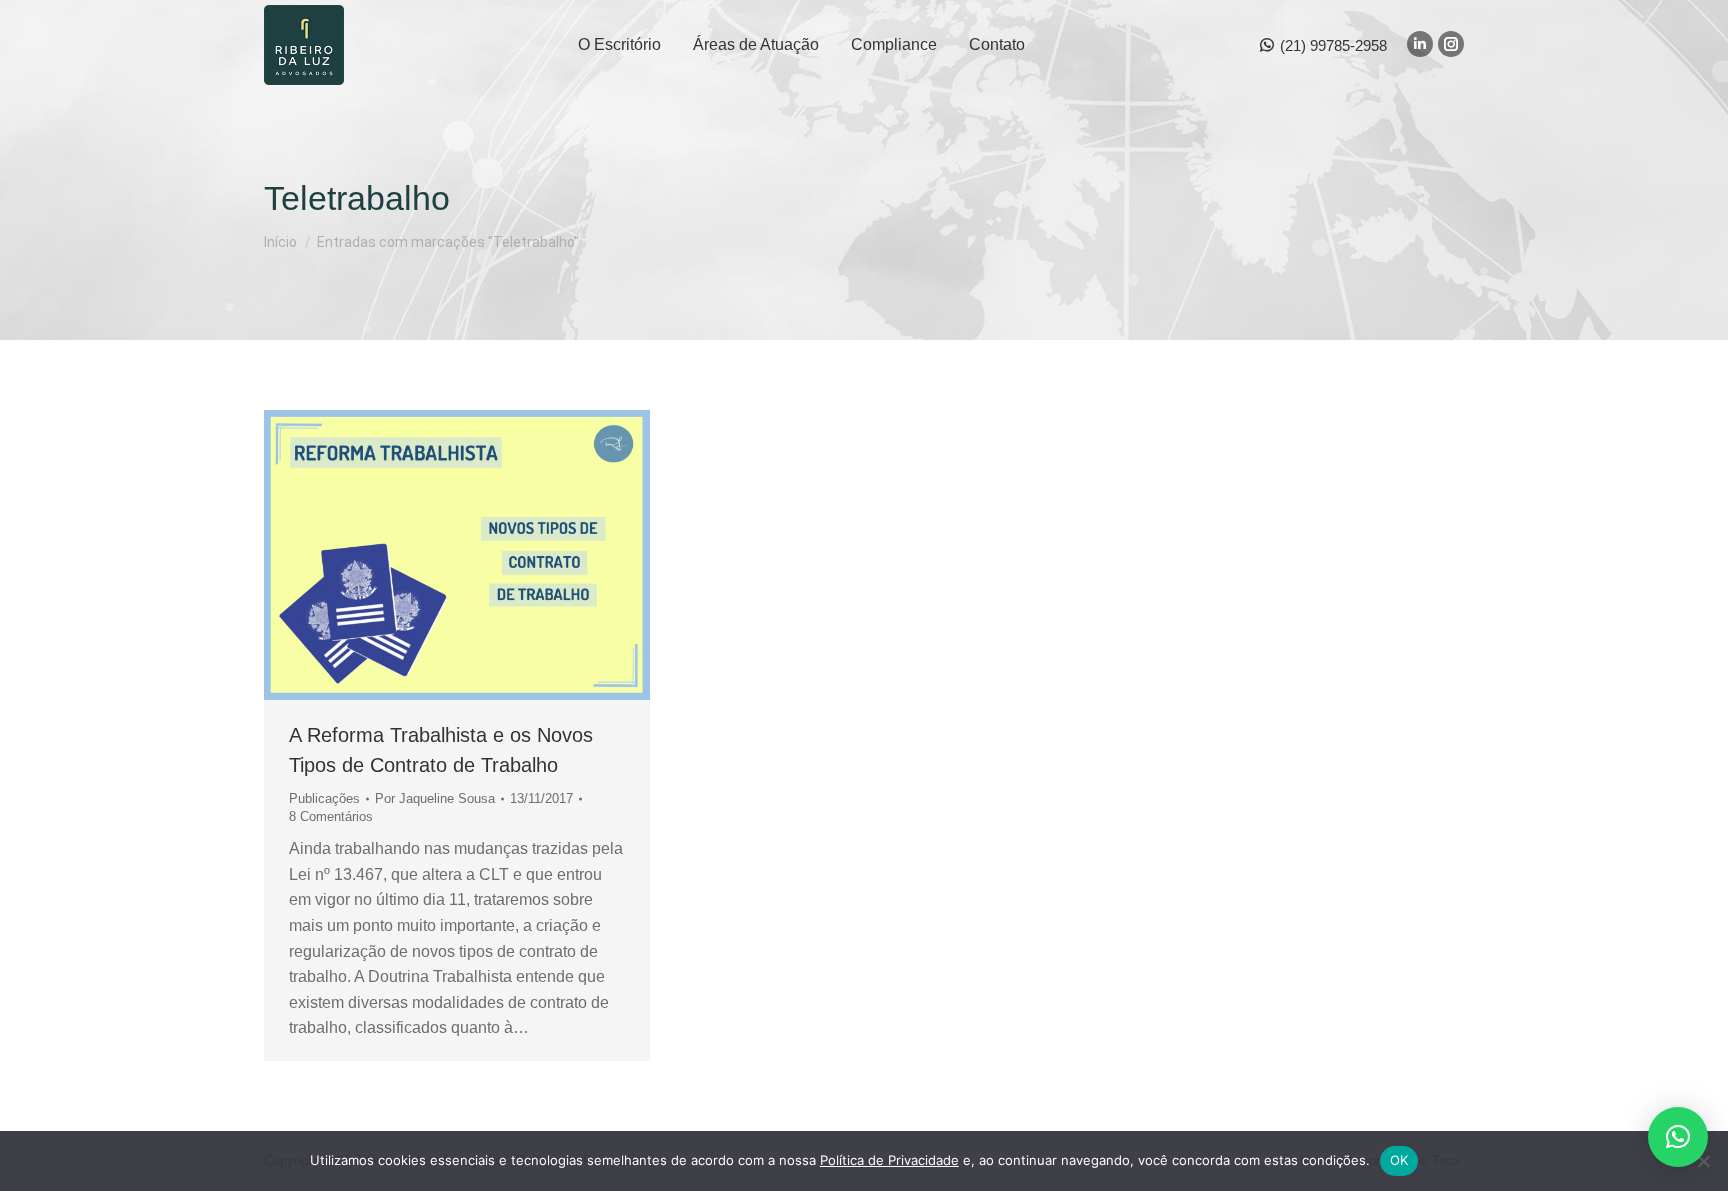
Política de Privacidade (889, 1160)
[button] (1678, 1137)
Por (435, 798)
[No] (1703, 1161)
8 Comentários (331, 816)
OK (1399, 1160)
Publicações (324, 798)
